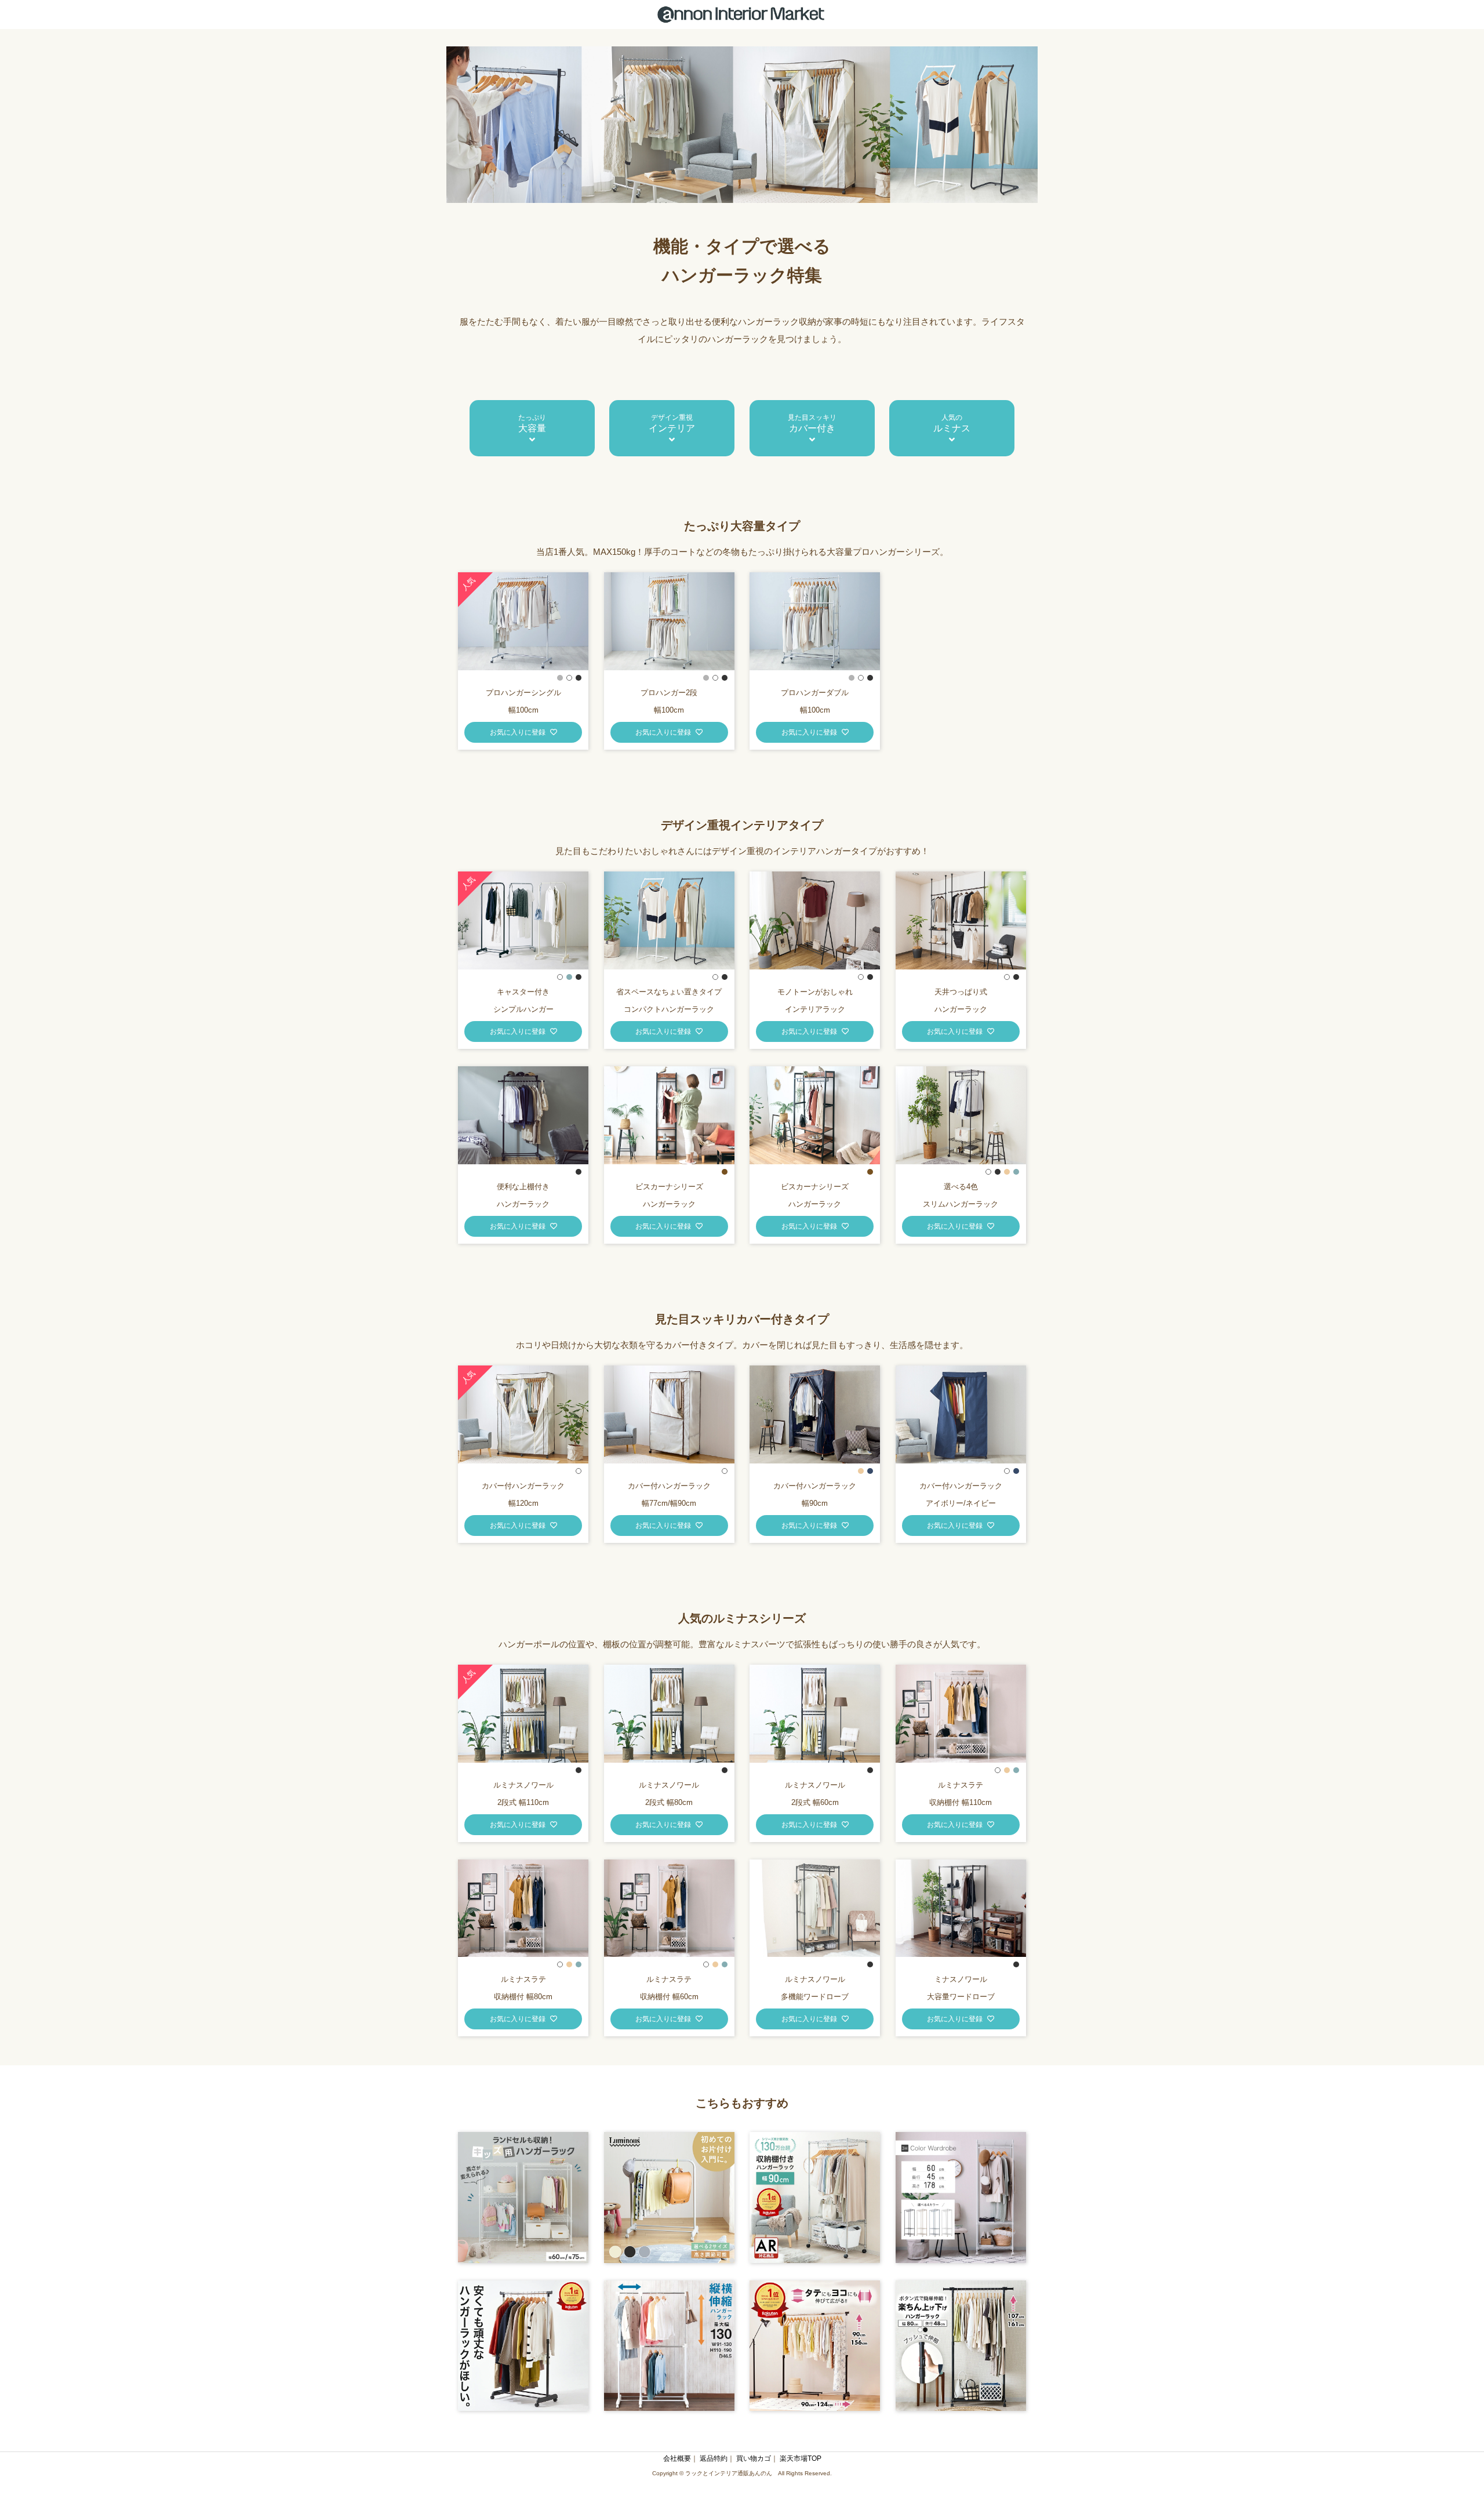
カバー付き (812, 423)
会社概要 (677, 2458)
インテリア (672, 423)
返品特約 (714, 2458)
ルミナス (952, 423)
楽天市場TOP (801, 2458)
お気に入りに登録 (518, 732)
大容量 (532, 423)
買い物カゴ (754, 2458)
